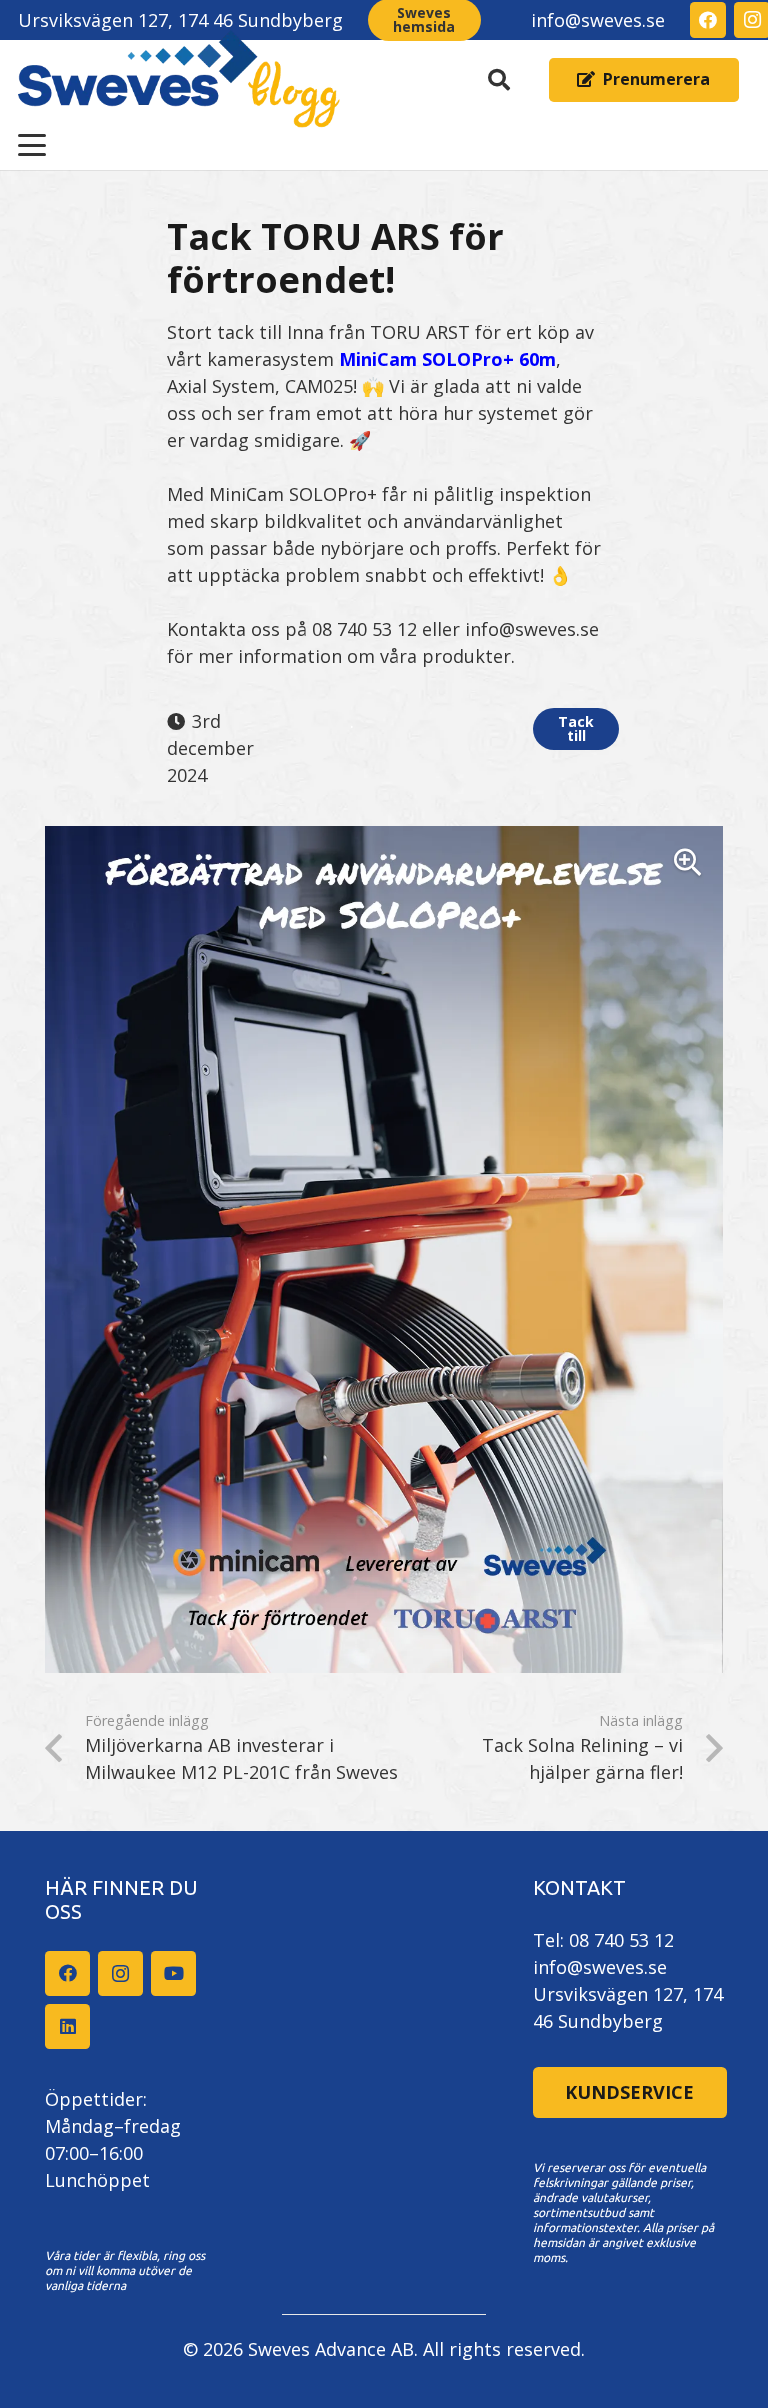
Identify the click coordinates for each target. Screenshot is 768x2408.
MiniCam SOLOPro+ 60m (447, 359)
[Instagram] (120, 1973)
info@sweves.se (600, 1967)
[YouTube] (173, 1973)
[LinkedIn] (67, 2026)
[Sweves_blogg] (179, 80)
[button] (499, 80)
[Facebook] (708, 20)
